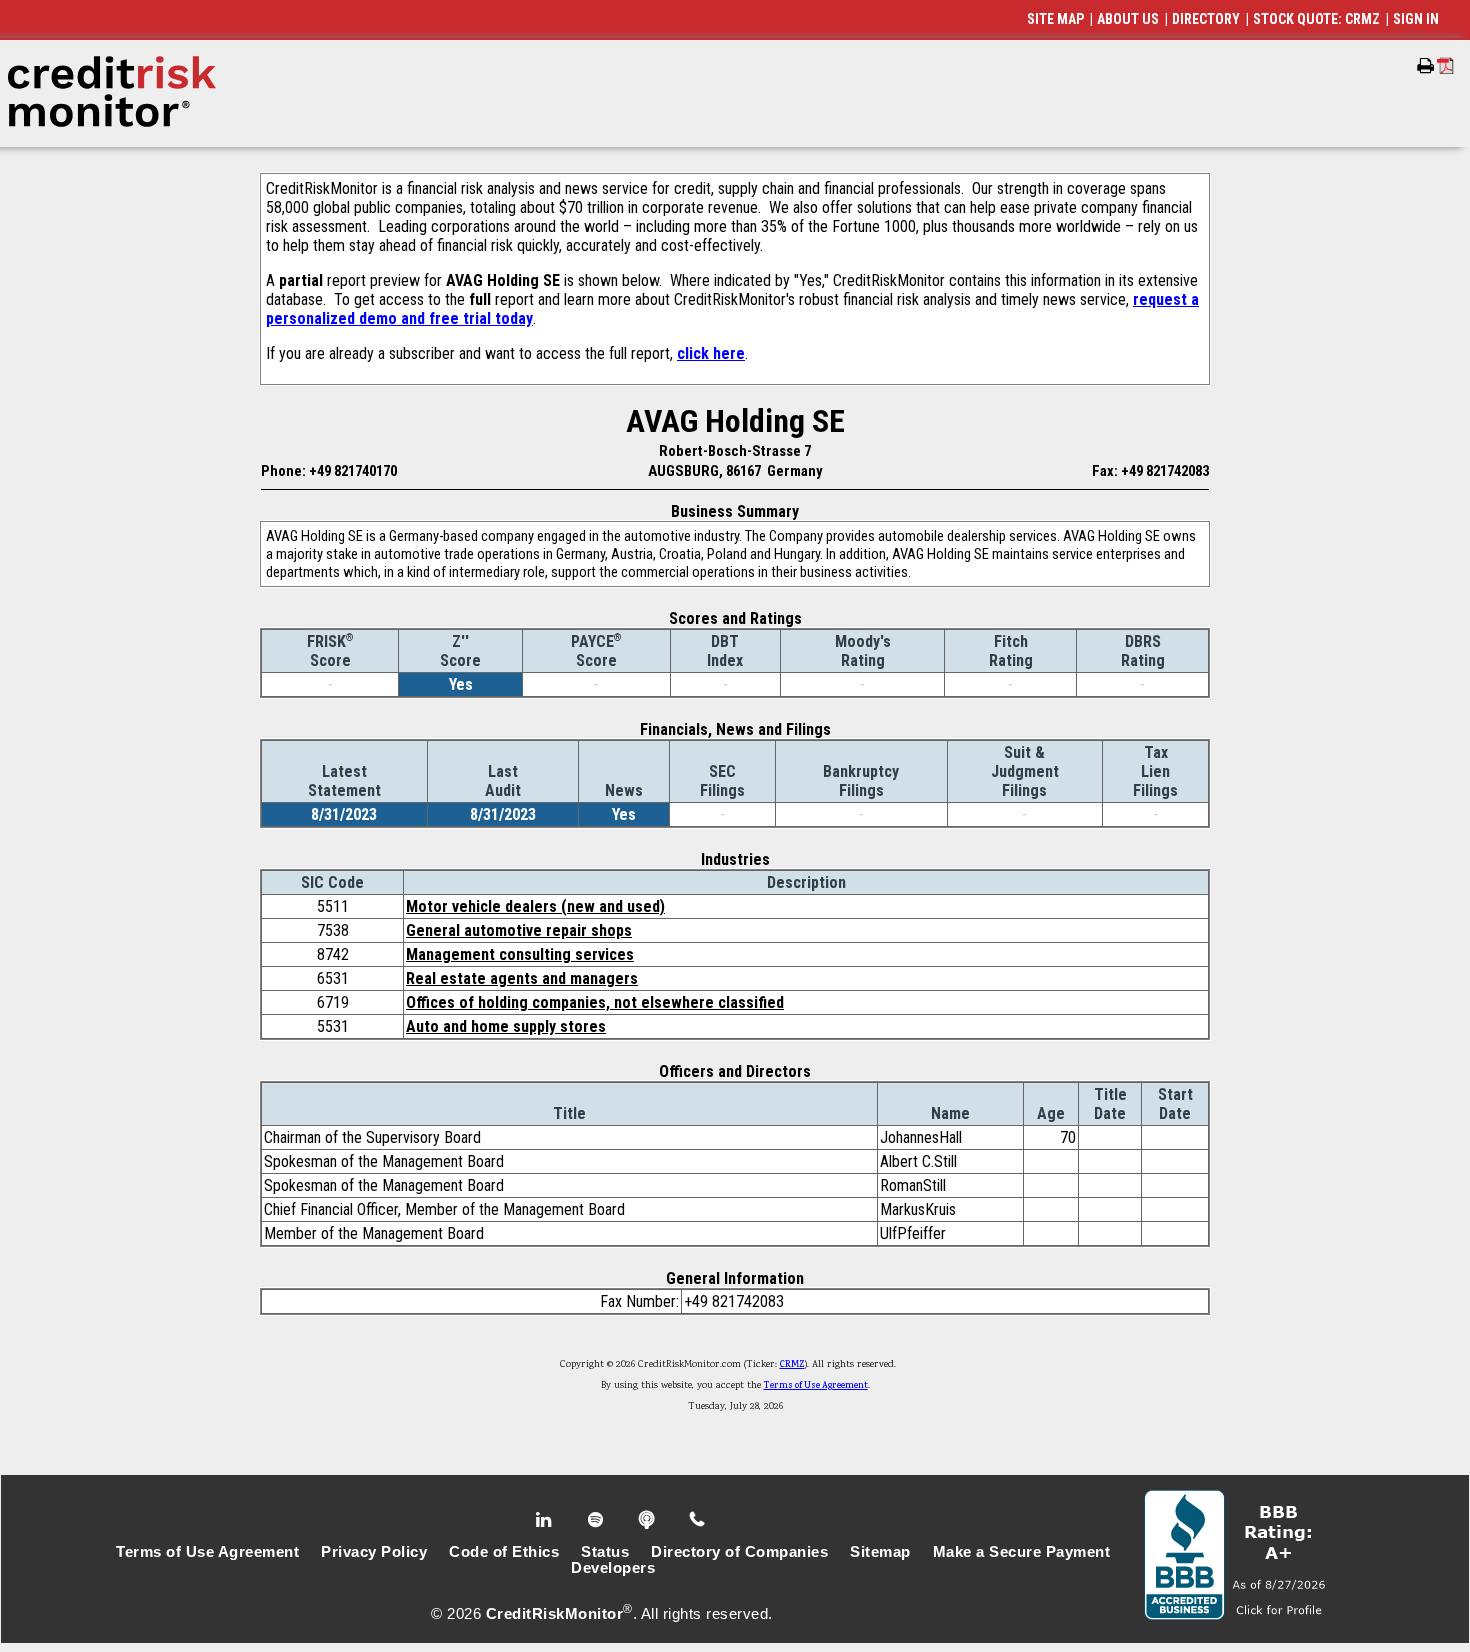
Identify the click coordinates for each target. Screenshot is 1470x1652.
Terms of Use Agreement (816, 1386)
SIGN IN (1416, 19)
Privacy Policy (374, 1552)
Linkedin (546, 1520)
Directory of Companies (739, 1552)
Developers (613, 1568)
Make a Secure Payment (1022, 1552)
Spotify (597, 1520)
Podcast (648, 1520)
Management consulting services (520, 954)
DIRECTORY (1206, 19)
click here (711, 353)
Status (605, 1552)
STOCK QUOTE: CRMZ (1316, 19)
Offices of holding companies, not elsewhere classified (595, 1002)
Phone (698, 1520)
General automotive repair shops (519, 930)
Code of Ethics (504, 1552)
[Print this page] (1425, 66)
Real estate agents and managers (522, 978)
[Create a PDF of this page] (1445, 65)
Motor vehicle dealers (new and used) (535, 906)
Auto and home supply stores (506, 1026)
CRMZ (792, 1365)
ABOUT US (1128, 19)
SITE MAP (1055, 19)
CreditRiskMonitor (555, 1614)
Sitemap (880, 1552)
